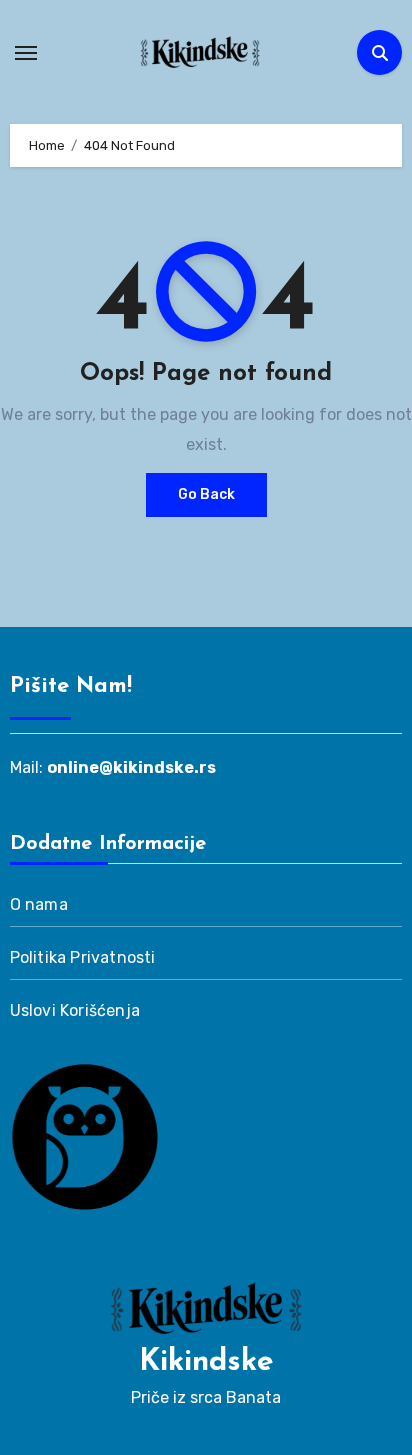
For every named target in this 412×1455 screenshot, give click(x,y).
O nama (39, 904)
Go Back (206, 494)
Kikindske (206, 1362)
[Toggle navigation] (26, 53)
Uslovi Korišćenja (75, 1010)
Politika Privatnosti (83, 957)
